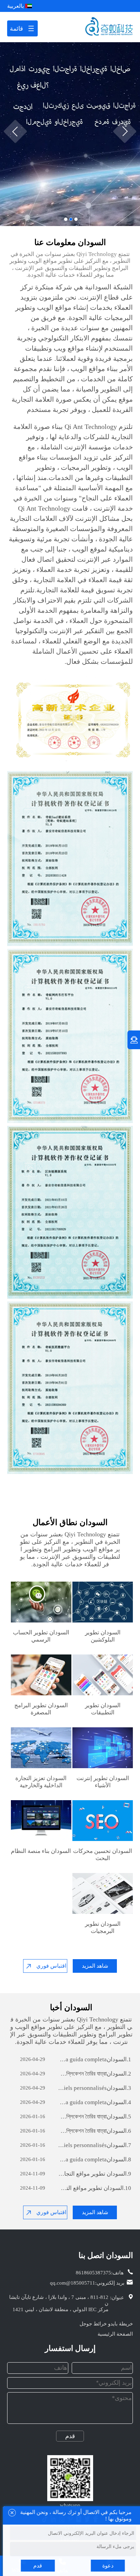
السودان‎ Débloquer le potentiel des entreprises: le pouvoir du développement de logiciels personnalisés (95, 2088)
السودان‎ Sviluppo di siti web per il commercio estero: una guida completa (95, 2059)
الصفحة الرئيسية (115, 2334)
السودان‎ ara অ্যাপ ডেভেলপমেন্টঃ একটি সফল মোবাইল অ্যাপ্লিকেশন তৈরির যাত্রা (95, 2074)
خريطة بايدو (120, 2324)
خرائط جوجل (93, 2324)
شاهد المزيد (95, 1966)
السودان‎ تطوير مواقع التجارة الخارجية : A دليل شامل (95, 2174)
